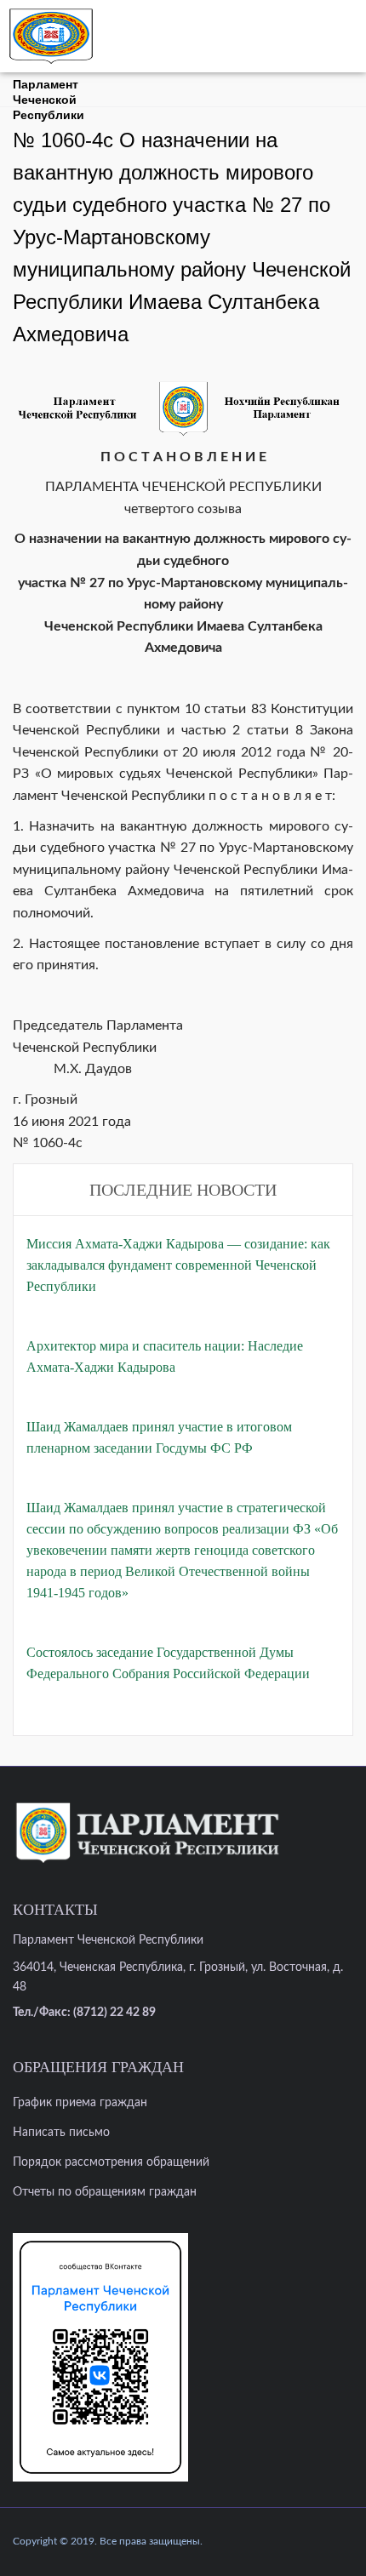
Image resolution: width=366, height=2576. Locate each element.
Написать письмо (61, 2133)
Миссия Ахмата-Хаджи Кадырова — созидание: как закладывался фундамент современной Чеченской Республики (178, 1265)
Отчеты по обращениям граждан (105, 2192)
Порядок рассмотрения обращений (111, 2162)
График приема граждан (80, 2103)
